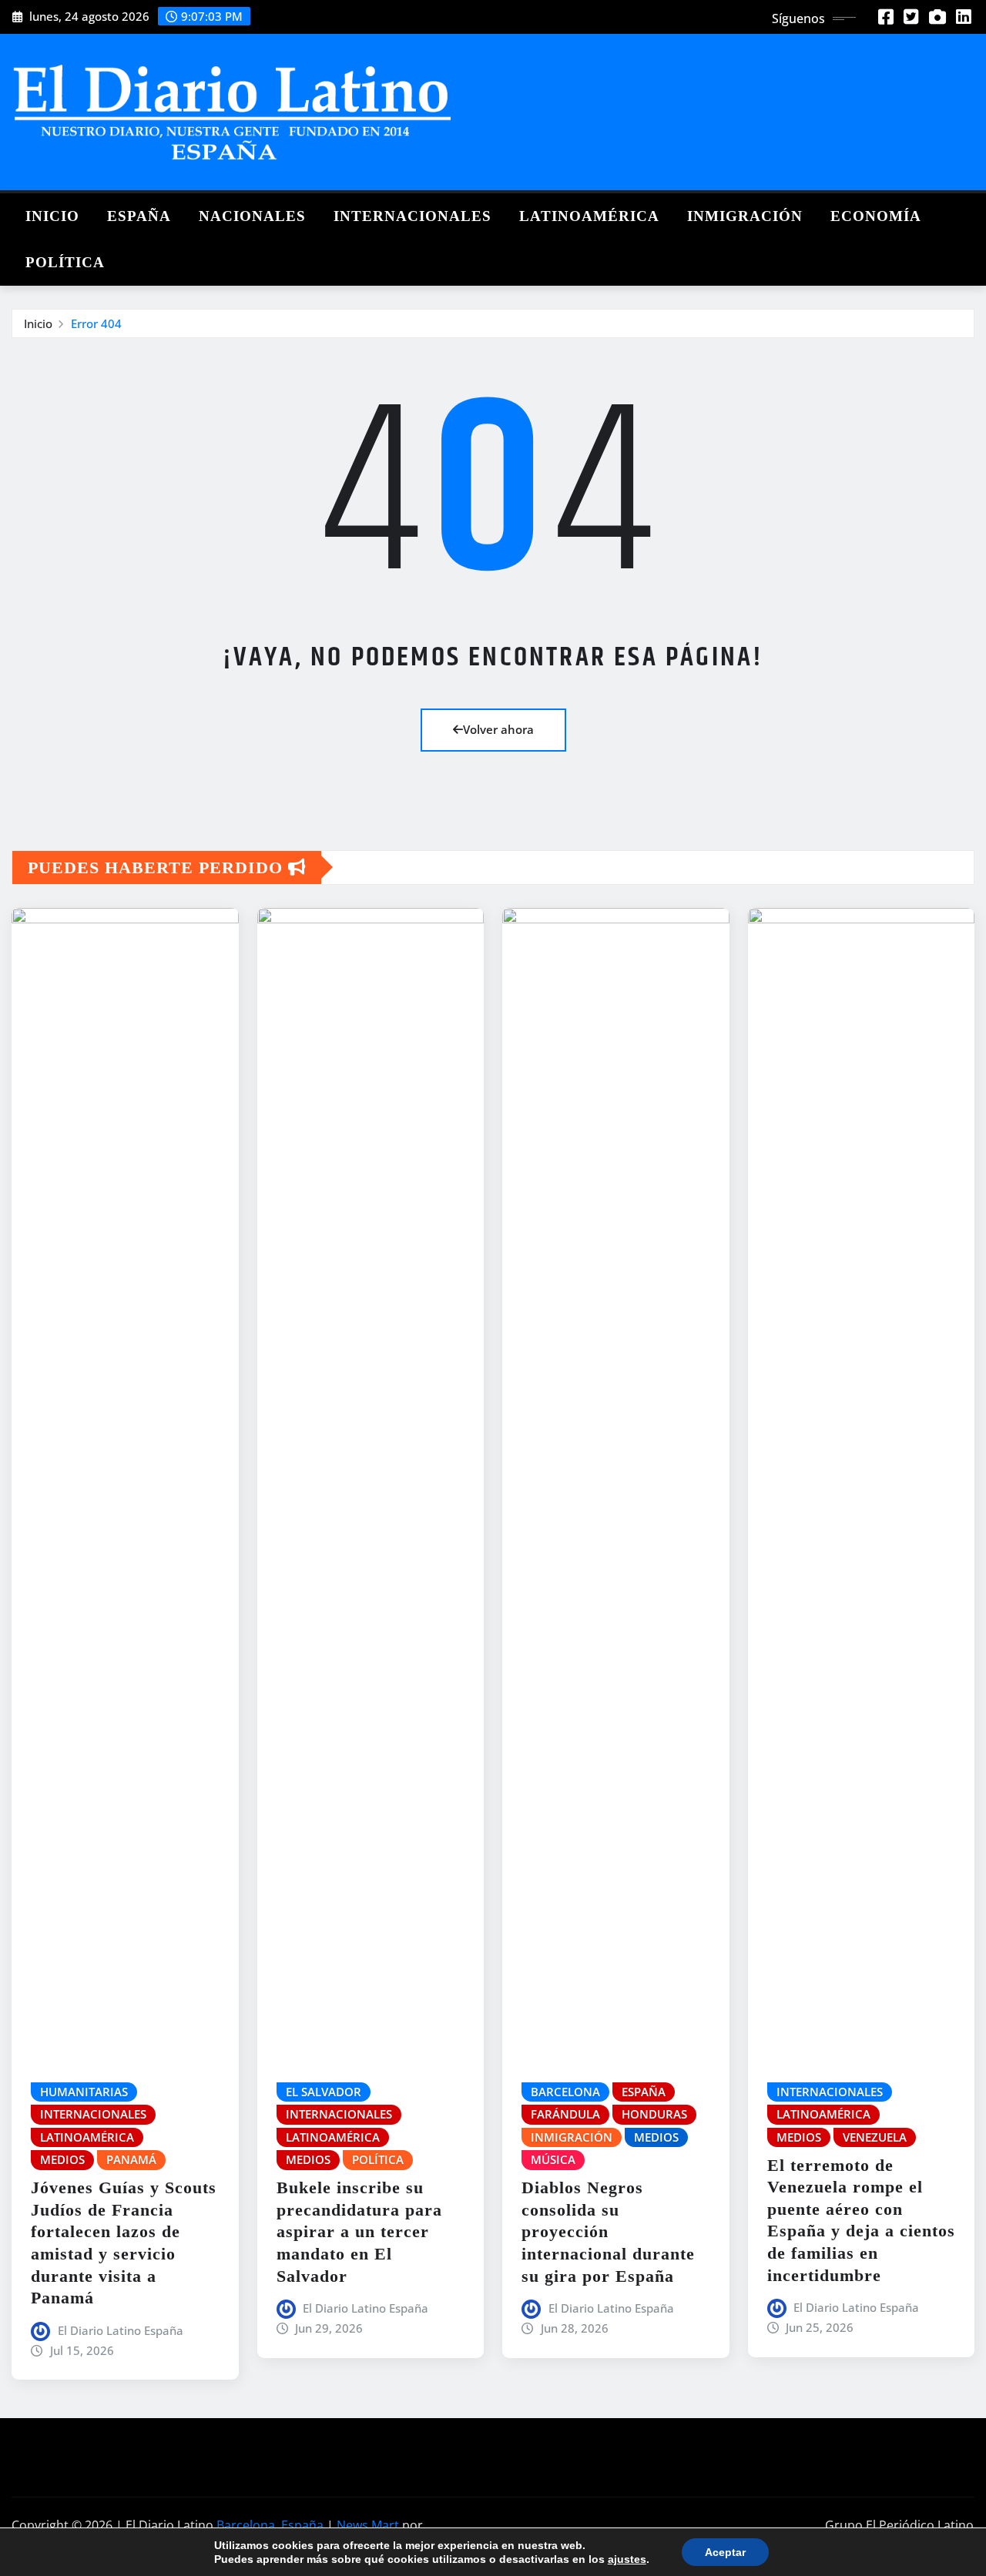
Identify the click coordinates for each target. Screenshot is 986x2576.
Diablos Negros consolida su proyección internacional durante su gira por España (608, 2231)
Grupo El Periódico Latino (899, 2525)
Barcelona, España (270, 2525)
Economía (876, 216)
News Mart (368, 2525)
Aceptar (725, 2552)
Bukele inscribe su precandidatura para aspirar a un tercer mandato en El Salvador (359, 2231)
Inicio (52, 216)
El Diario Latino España (121, 2330)
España (139, 216)
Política (65, 262)
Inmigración (745, 216)
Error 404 (96, 323)
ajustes (627, 2559)
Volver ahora (498, 729)
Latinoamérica (589, 216)
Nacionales (252, 216)
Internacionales (413, 216)
